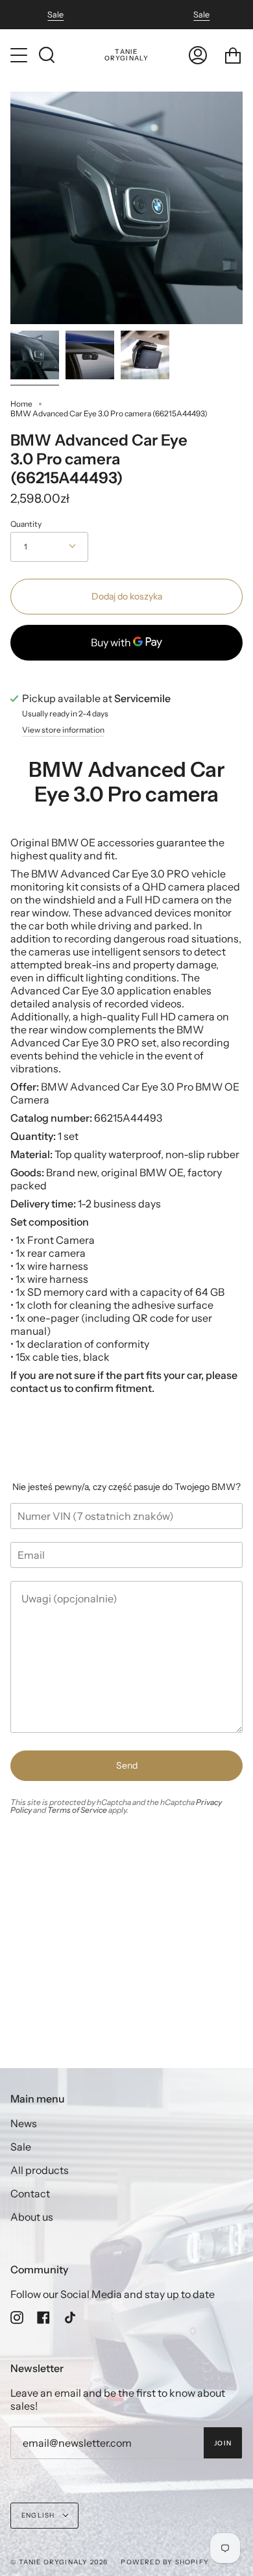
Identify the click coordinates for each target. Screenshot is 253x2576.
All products (40, 2170)
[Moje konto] (198, 55)
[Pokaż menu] (20, 55)
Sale (55, 15)
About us (32, 2217)
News (24, 2123)
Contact (30, 2193)
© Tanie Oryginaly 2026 (59, 2562)
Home (21, 404)
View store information (63, 730)
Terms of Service (77, 1810)
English (39, 2515)
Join (223, 2443)
